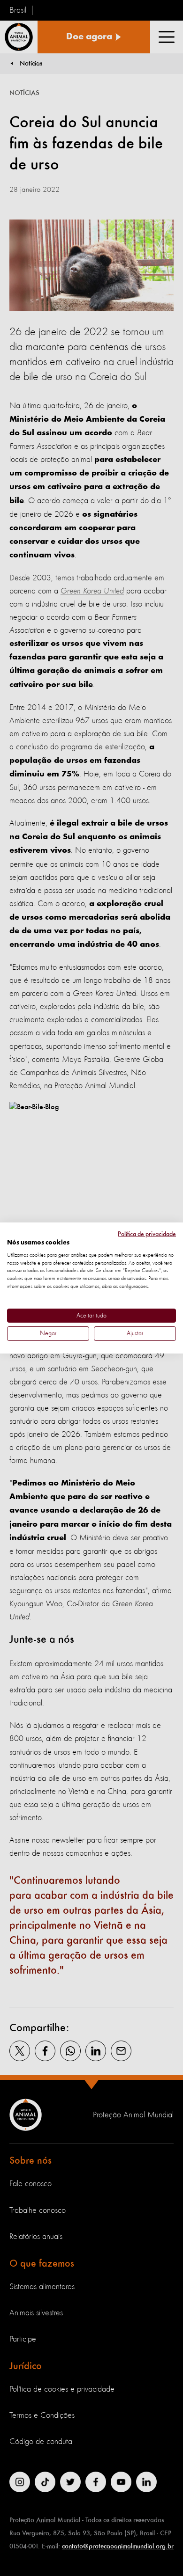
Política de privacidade (147, 1234)
